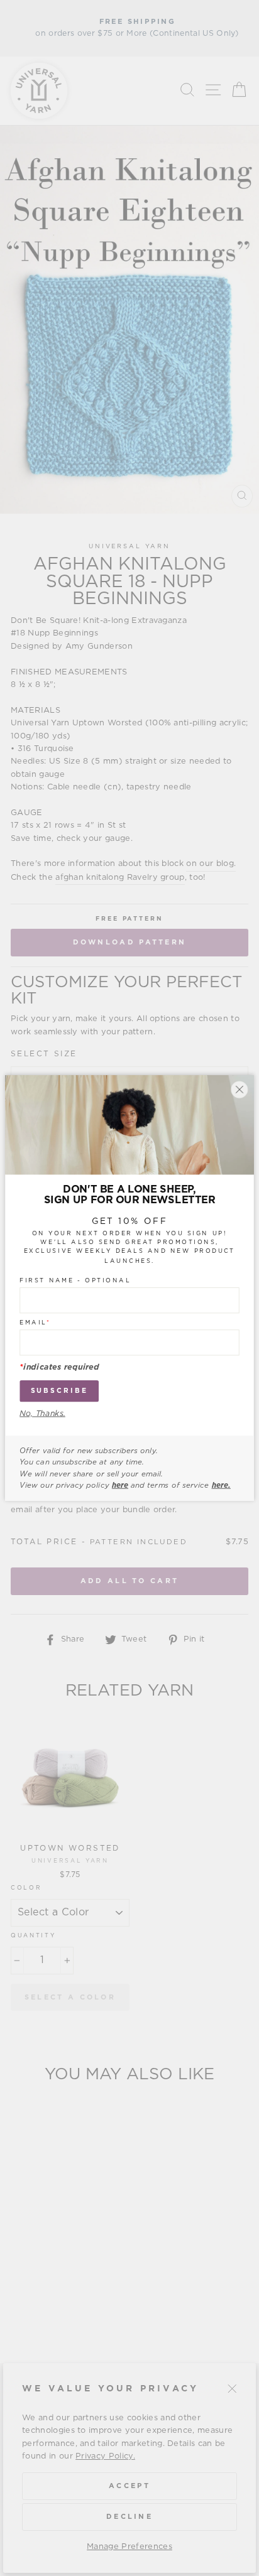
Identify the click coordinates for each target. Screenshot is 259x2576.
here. (221, 1485)
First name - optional (75, 1280)
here (120, 1485)
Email (35, 1323)
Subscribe (59, 1391)
